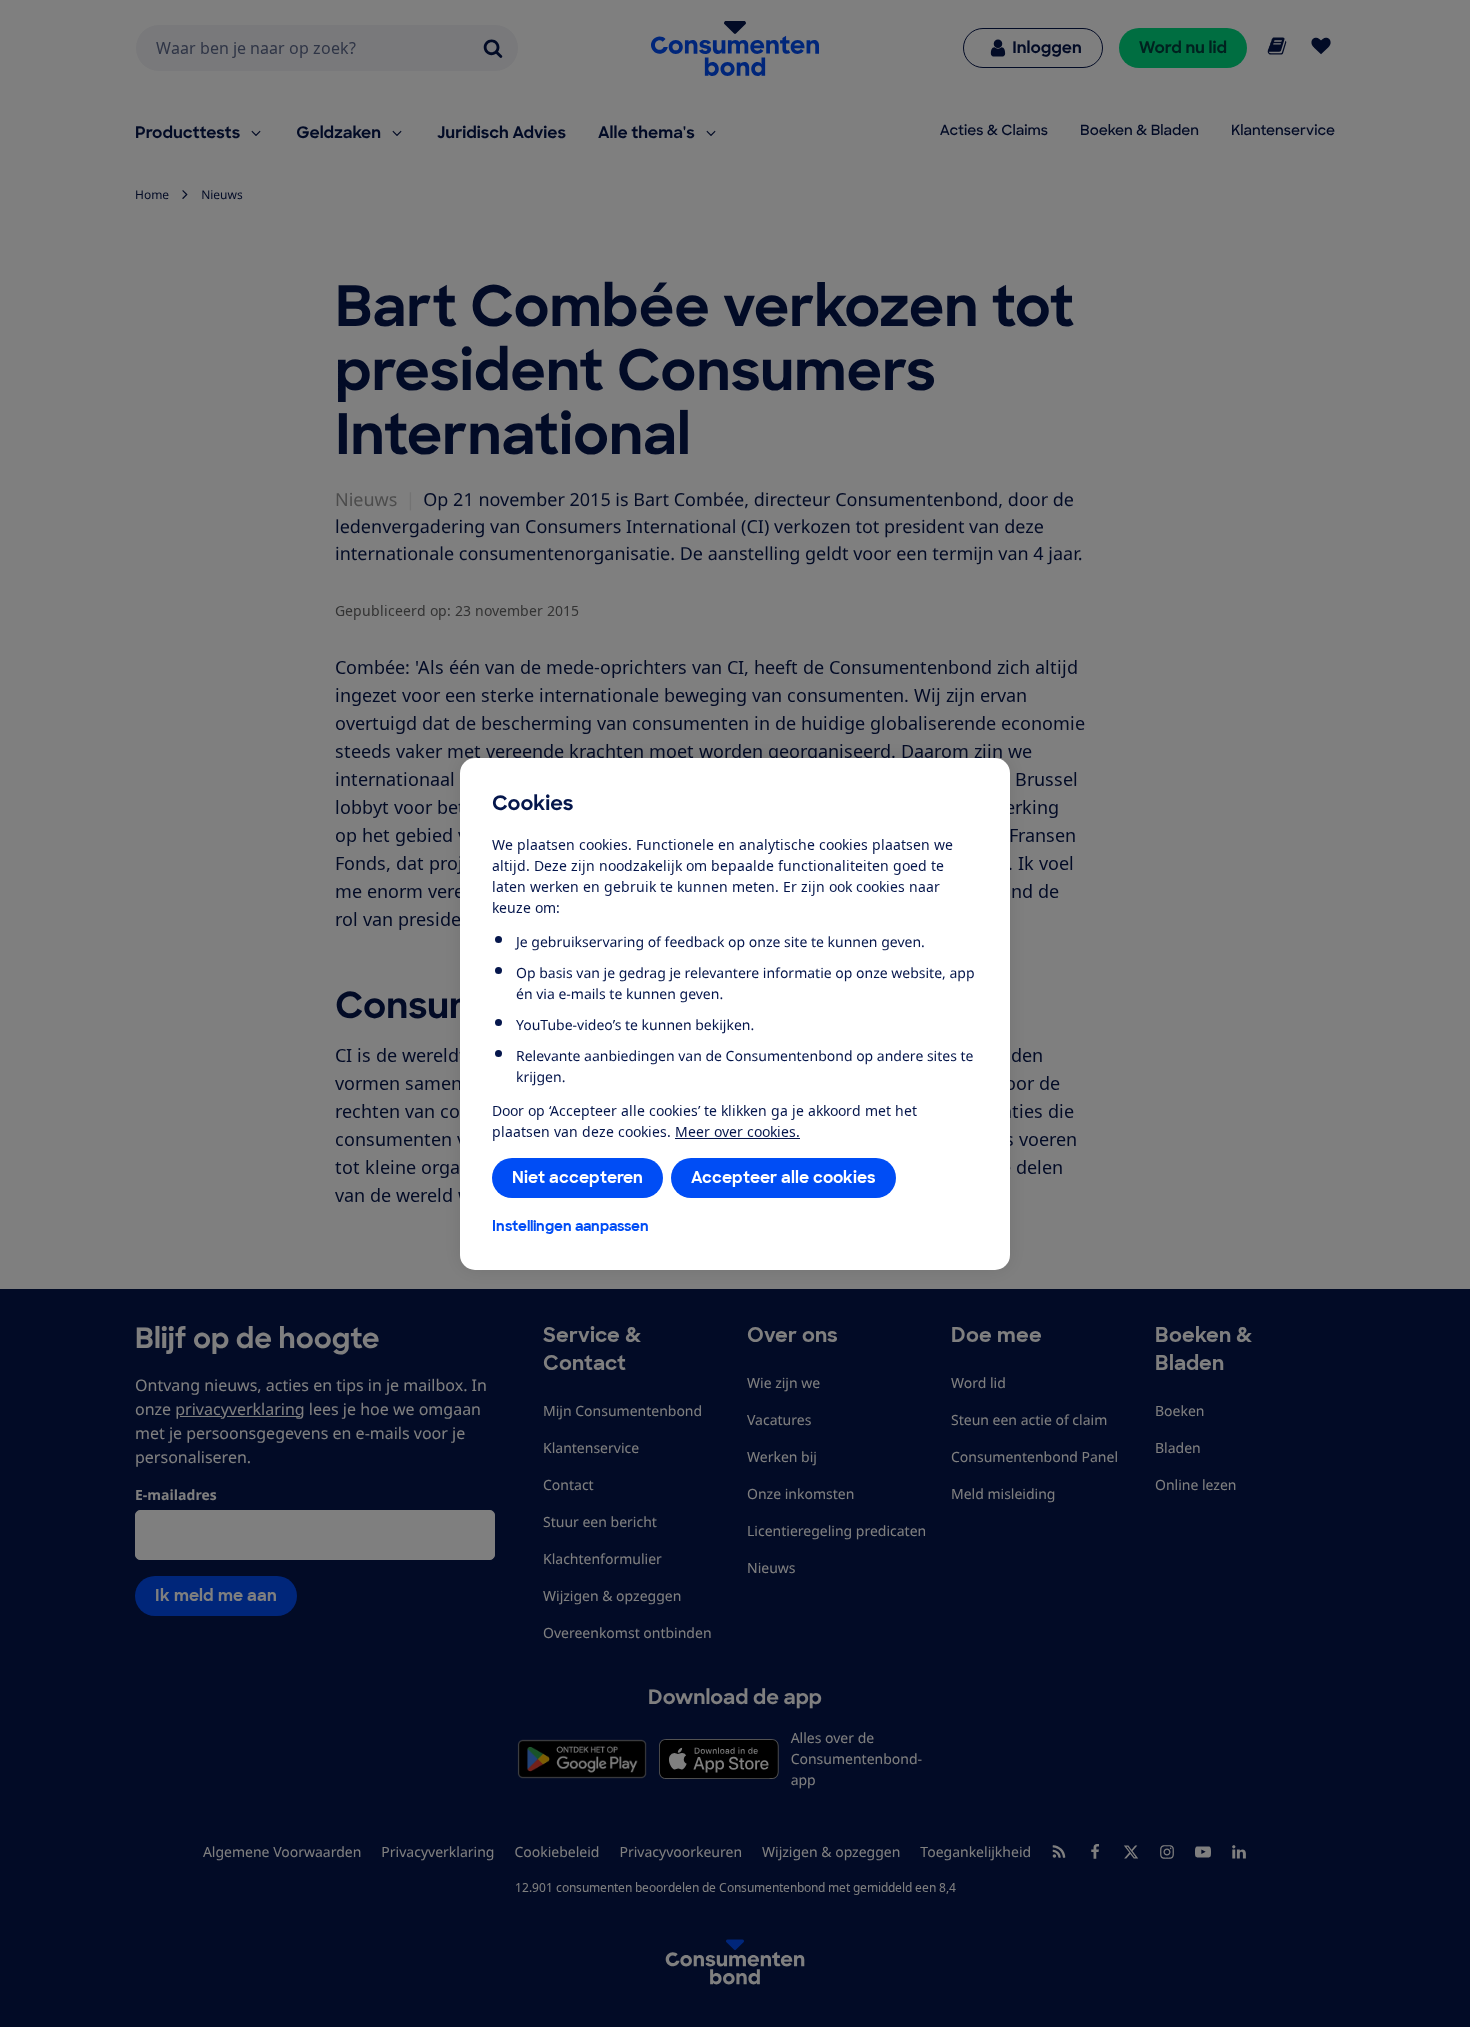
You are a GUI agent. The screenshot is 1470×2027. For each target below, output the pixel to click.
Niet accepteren (577, 1177)
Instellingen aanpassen (570, 1226)
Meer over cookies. (737, 1131)
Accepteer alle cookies (783, 1177)
